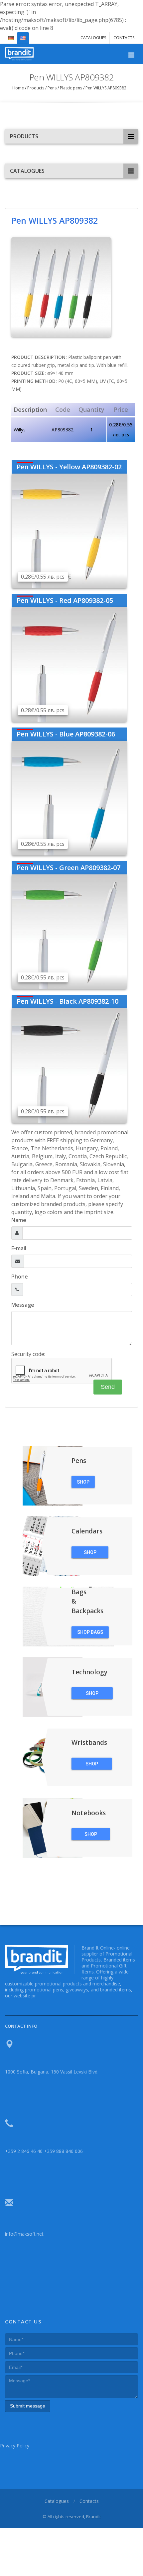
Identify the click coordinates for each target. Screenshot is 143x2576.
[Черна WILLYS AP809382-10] (69, 1065)
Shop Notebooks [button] (91, 1836)
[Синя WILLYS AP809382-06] (69, 798)
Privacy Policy (15, 2446)
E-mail (19, 1248)
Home (19, 88)
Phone (20, 1277)
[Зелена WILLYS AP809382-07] (69, 931)
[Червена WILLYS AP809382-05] (69, 664)
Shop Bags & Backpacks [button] (90, 1634)
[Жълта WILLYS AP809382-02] (69, 530)
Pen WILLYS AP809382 (105, 88)
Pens (52, 88)
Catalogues (93, 38)
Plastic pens (71, 88)
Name (19, 1220)
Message (23, 1305)
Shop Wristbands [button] (92, 1765)
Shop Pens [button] (83, 1484)
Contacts (124, 38)
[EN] (23, 35)
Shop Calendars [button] (90, 1554)
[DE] (11, 35)
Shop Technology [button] (92, 1695)
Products (36, 88)
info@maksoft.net (24, 2234)
